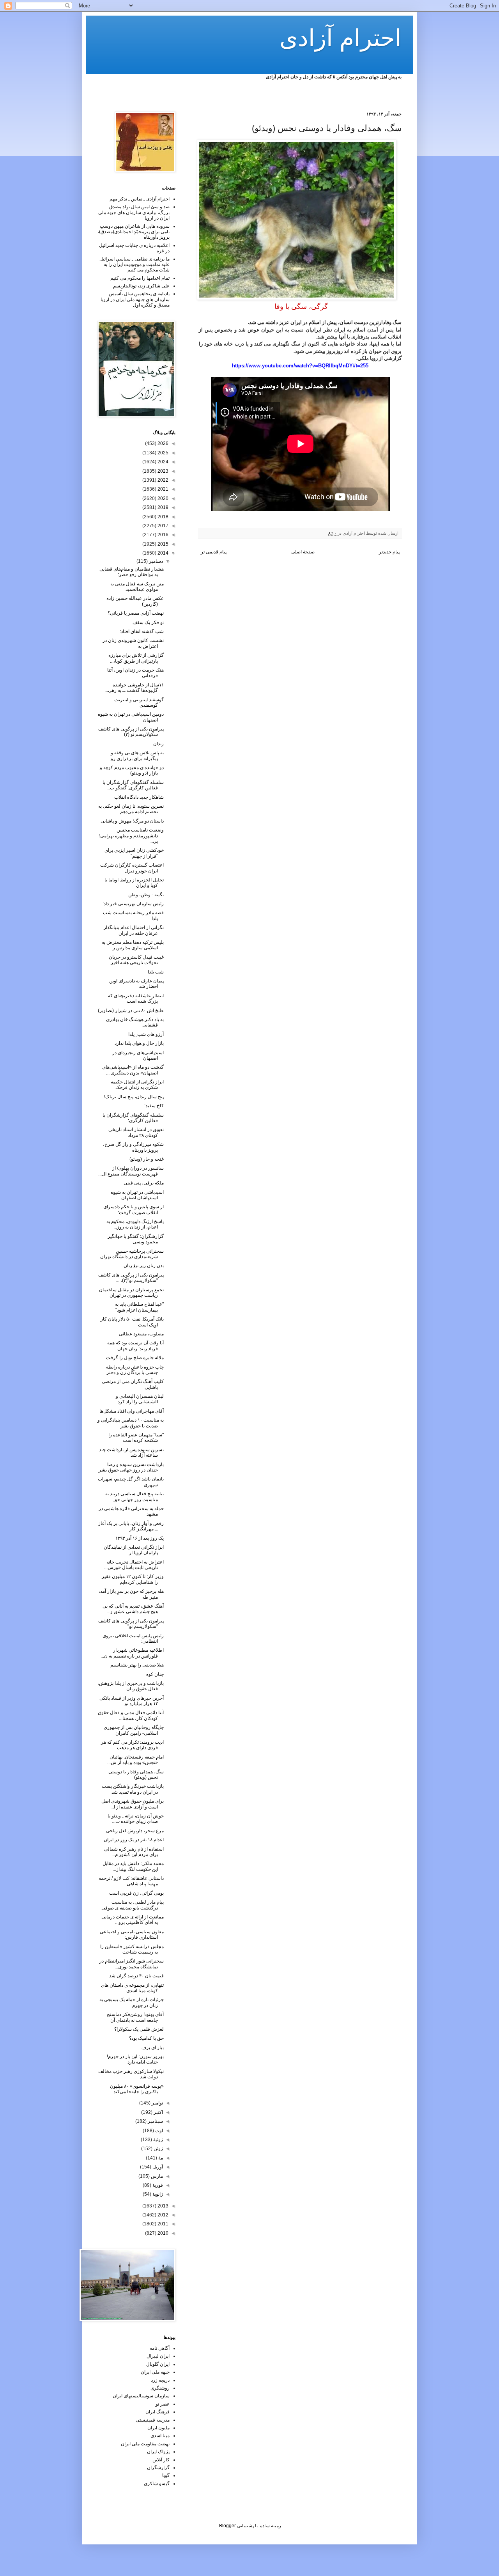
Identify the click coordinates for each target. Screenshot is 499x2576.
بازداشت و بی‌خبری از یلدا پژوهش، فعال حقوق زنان (131, 1686)
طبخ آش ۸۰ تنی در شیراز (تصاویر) (131, 1011)
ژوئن (158, 2149)
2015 (162, 544)
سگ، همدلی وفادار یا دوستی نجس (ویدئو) (136, 1775)
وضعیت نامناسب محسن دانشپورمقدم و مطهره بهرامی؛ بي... (131, 836)
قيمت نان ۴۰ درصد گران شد (136, 1976)
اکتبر (158, 2112)
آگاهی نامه (160, 2348)
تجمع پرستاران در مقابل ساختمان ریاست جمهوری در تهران (131, 1292)
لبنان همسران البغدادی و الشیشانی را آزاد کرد (140, 1399)
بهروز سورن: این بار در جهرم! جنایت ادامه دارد (135, 2059)
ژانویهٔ (157, 2194)
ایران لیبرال (158, 2356)
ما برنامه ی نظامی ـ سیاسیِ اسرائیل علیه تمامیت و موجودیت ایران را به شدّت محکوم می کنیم (134, 265)
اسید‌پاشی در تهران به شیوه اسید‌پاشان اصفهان (137, 1195)
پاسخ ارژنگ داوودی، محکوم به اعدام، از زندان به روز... (135, 1224)
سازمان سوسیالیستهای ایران (141, 2396)
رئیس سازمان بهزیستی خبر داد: (133, 904)
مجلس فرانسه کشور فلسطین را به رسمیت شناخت (132, 1949)
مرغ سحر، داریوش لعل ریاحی (135, 1831)
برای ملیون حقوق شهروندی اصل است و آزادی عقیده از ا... (133, 1804)
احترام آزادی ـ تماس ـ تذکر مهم (140, 199)
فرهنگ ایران (157, 2412)
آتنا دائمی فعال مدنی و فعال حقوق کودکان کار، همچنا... (131, 1715)
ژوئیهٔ (157, 2140)
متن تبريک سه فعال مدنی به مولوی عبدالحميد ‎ (137, 587)
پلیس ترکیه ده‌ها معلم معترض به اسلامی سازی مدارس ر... (133, 945)
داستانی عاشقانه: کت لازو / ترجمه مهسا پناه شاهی (131, 1881)
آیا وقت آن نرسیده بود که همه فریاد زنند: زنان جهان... (135, 1346)
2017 (162, 526)
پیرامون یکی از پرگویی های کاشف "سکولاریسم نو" (131, 1624)
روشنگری (160, 2388)
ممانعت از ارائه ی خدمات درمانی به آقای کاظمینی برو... (133, 1920)
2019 (162, 507)
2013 (162, 2206)
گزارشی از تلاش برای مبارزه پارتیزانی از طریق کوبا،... (136, 658)
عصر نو (163, 2404)
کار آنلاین (161, 2460)
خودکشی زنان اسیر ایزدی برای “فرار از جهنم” (134, 853)
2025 (162, 453)
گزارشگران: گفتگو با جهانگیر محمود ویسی (136, 1239)
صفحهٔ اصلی (303, 552)
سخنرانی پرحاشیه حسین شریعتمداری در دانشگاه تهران (132, 1254)
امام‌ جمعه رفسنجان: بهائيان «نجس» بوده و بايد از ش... (135, 1760)
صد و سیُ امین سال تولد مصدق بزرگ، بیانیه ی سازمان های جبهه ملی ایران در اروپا (134, 212)
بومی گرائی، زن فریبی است (136, 1893)
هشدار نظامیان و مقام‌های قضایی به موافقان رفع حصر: (132, 572)
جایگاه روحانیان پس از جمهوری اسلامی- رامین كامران (134, 1730)
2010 (162, 2233)
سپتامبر (155, 2121)
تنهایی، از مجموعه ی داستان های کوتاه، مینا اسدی (132, 1988)
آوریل (157, 2167)
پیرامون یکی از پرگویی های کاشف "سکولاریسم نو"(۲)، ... (131, 1278)
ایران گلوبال (158, 2364)
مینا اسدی (160, 2436)
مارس (156, 2176)
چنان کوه (155, 1674)
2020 (162, 498)
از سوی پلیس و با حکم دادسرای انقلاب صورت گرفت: (134, 1209)
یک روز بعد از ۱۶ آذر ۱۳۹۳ (140, 1538)
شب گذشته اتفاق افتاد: (142, 631)
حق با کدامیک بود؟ (146, 2038)
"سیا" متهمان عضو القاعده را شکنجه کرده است (136, 1438)
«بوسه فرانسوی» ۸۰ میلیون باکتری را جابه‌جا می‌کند (137, 2089)
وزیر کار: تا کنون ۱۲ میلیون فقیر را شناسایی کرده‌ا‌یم (133, 1579)
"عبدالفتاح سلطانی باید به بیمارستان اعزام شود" (139, 1307)
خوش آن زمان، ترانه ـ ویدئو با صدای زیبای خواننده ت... (136, 1819)
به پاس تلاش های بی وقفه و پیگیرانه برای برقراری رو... (135, 755)
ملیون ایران (158, 2428)
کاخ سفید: (154, 1106)
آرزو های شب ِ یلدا (146, 1034)
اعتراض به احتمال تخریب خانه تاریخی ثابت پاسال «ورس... (134, 1565)
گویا (166, 2475)
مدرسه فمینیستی (153, 2420)
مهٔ (160, 2158)
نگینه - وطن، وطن (146, 895)
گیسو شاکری (157, 2484)
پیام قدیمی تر (214, 552)
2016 (162, 535)
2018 (162, 517)
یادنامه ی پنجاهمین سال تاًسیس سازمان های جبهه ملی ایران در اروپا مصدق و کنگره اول (135, 299)
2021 (162, 489)
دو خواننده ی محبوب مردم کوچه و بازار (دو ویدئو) (132, 770)
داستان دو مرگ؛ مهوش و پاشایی (132, 821)
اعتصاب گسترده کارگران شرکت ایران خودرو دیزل (132, 868)
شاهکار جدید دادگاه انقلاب (139, 797)
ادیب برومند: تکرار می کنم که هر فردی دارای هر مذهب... (132, 1745)
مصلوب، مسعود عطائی (141, 1334)
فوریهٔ (157, 2185)
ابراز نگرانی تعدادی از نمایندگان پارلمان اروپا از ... (134, 1550)
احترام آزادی (341, 38)
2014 (162, 553)
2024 (162, 462)
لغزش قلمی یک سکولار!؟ (139, 2029)
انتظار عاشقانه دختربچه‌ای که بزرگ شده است (136, 998)
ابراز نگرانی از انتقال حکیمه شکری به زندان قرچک (137, 1085)
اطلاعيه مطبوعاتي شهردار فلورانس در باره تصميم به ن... (132, 1653)
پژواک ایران (158, 2452)
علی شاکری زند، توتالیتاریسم (141, 286)
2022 (162, 480)
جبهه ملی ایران (155, 2372)
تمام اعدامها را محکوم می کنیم (140, 278)
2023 (162, 471)
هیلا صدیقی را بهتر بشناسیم (137, 1665)
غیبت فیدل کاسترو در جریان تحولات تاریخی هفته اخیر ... (135, 960)
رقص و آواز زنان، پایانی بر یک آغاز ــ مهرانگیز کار (131, 1526)
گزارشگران (158, 2468)
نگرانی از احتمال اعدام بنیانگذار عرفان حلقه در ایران (134, 930)
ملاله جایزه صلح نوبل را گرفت (135, 1358)
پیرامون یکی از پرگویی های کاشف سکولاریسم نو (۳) (131, 732)
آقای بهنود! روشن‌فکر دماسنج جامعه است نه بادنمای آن (135, 2017)
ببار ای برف (153, 2048)
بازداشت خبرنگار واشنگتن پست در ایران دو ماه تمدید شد (133, 1789)
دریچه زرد (160, 2380)
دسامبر (155, 561)
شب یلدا (156, 972)
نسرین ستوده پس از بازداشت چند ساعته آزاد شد (131, 1452)
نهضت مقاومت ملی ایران (145, 2444)
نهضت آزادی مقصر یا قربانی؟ (136, 613)
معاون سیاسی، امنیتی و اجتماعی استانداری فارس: (132, 1934)
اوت (158, 2131)
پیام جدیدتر (389, 552)
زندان (158, 744)
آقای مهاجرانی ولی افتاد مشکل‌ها (132, 1411)
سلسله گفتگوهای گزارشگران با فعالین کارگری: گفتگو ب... (133, 785)
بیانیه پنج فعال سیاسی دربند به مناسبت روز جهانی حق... (134, 1496)
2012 (162, 2215)
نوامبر (157, 2103)
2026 (162, 443)
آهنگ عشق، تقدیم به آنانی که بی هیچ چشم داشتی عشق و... (133, 1609)
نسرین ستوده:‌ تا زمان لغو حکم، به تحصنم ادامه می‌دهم (131, 809)
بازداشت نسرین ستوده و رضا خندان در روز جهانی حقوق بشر (131, 1467)
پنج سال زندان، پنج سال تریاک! (134, 1097)
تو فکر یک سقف (148, 622)
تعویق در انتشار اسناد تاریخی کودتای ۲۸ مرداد (136, 1132)
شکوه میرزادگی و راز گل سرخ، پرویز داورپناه (133, 1147)
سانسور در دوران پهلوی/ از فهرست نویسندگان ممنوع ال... (131, 1171)
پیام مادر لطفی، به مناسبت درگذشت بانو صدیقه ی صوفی (133, 1905)
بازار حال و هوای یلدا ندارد (139, 1043)
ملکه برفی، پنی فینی (144, 1183)
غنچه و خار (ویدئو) (147, 1159)
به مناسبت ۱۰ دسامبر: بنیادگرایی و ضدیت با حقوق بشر (131, 1423)
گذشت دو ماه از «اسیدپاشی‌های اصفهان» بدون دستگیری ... (133, 1070)
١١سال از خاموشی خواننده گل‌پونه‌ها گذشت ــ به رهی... (134, 688)
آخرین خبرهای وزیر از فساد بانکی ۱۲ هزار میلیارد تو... (132, 1701)
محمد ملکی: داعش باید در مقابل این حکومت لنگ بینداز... (133, 1866)
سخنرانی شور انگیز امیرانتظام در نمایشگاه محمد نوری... (132, 1964)
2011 (162, 2224)
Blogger (227, 2526)
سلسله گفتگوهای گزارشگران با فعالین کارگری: (133, 1118)
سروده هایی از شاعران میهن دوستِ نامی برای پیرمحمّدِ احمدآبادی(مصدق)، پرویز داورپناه (134, 232)
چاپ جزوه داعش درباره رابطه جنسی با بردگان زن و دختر (135, 1370)
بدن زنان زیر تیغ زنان (144, 1266)
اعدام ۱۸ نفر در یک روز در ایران (134, 1840)
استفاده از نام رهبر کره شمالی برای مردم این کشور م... (134, 1852)
